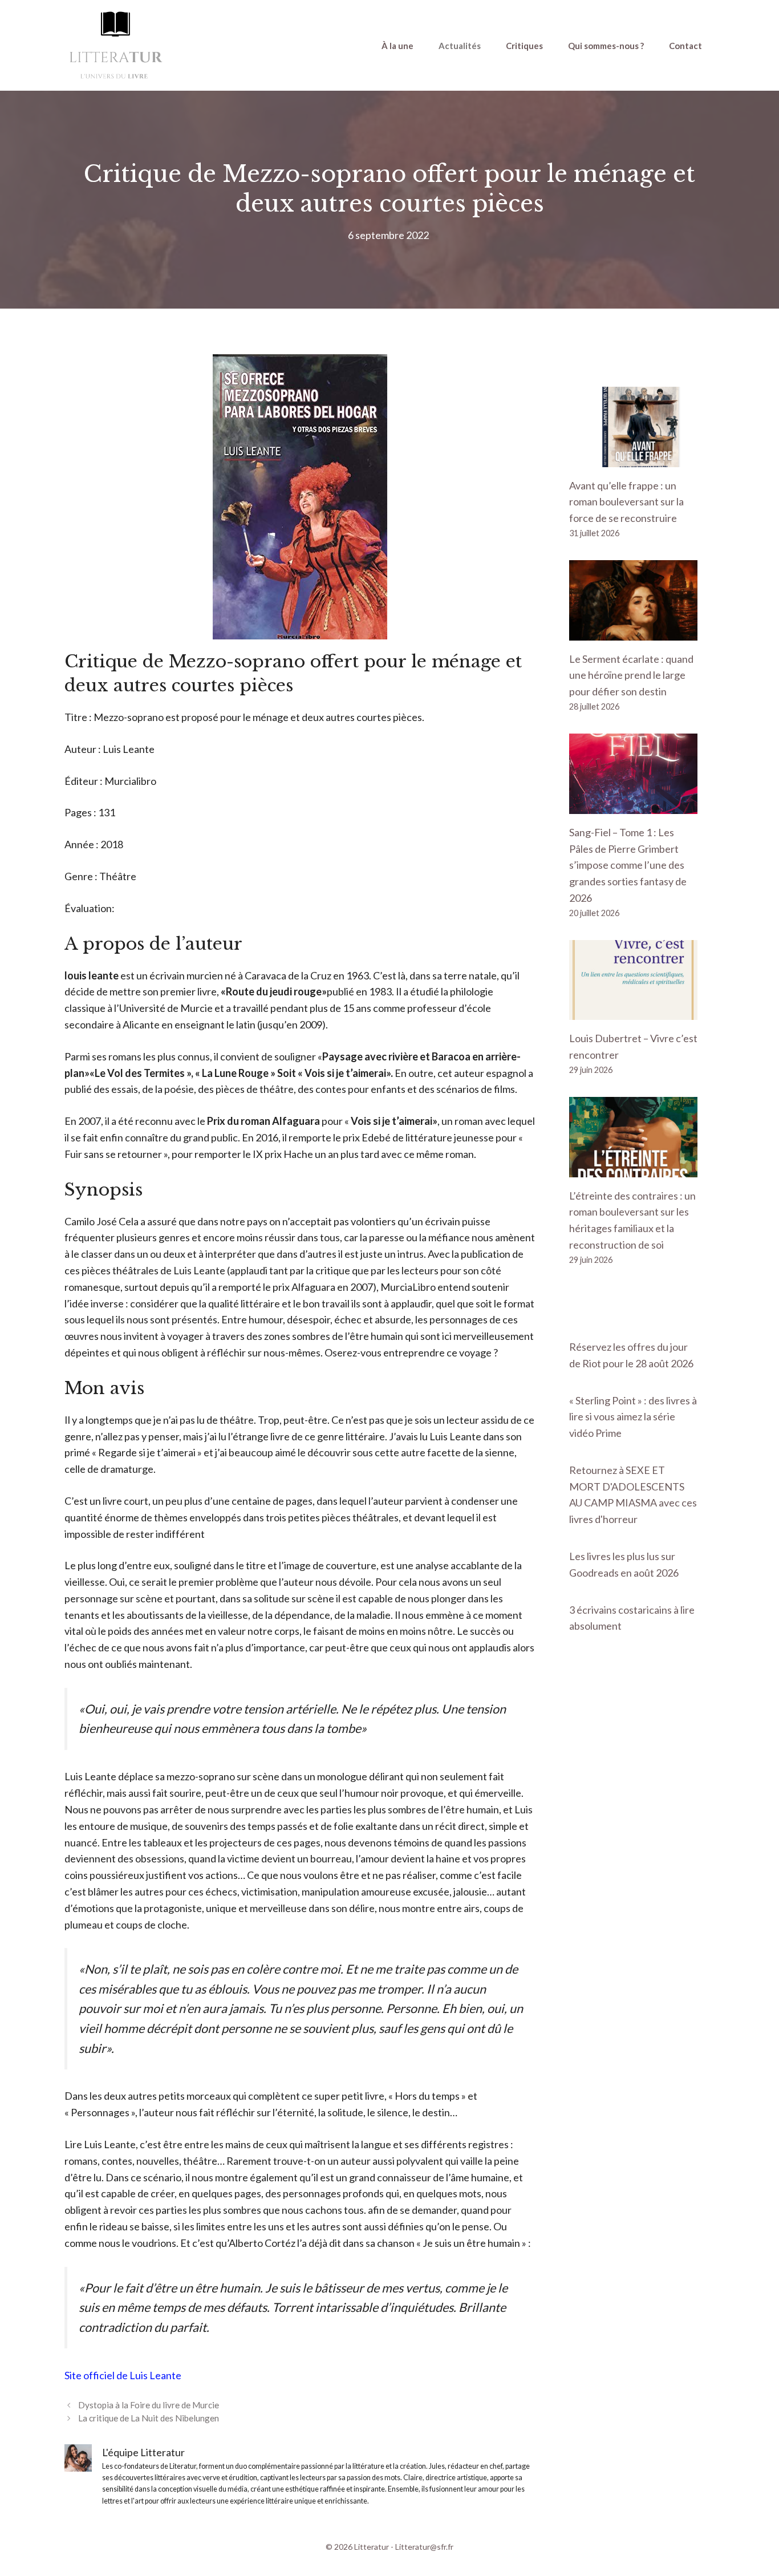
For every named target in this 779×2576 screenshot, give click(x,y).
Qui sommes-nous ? (606, 46)
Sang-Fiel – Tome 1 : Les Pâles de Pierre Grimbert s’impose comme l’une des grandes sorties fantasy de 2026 (628, 865)
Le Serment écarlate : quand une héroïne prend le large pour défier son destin (631, 675)
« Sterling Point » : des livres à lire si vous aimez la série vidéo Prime (633, 1417)
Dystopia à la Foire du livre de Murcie (149, 2405)
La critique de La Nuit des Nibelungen (149, 2418)
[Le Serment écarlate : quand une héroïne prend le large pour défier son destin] (633, 632)
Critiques (524, 46)
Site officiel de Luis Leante (123, 2375)
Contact (685, 46)
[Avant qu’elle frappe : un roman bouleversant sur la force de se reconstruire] (633, 459)
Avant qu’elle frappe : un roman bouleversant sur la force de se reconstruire (626, 502)
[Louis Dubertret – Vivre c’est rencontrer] (633, 1012)
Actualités (460, 46)
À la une (397, 46)
